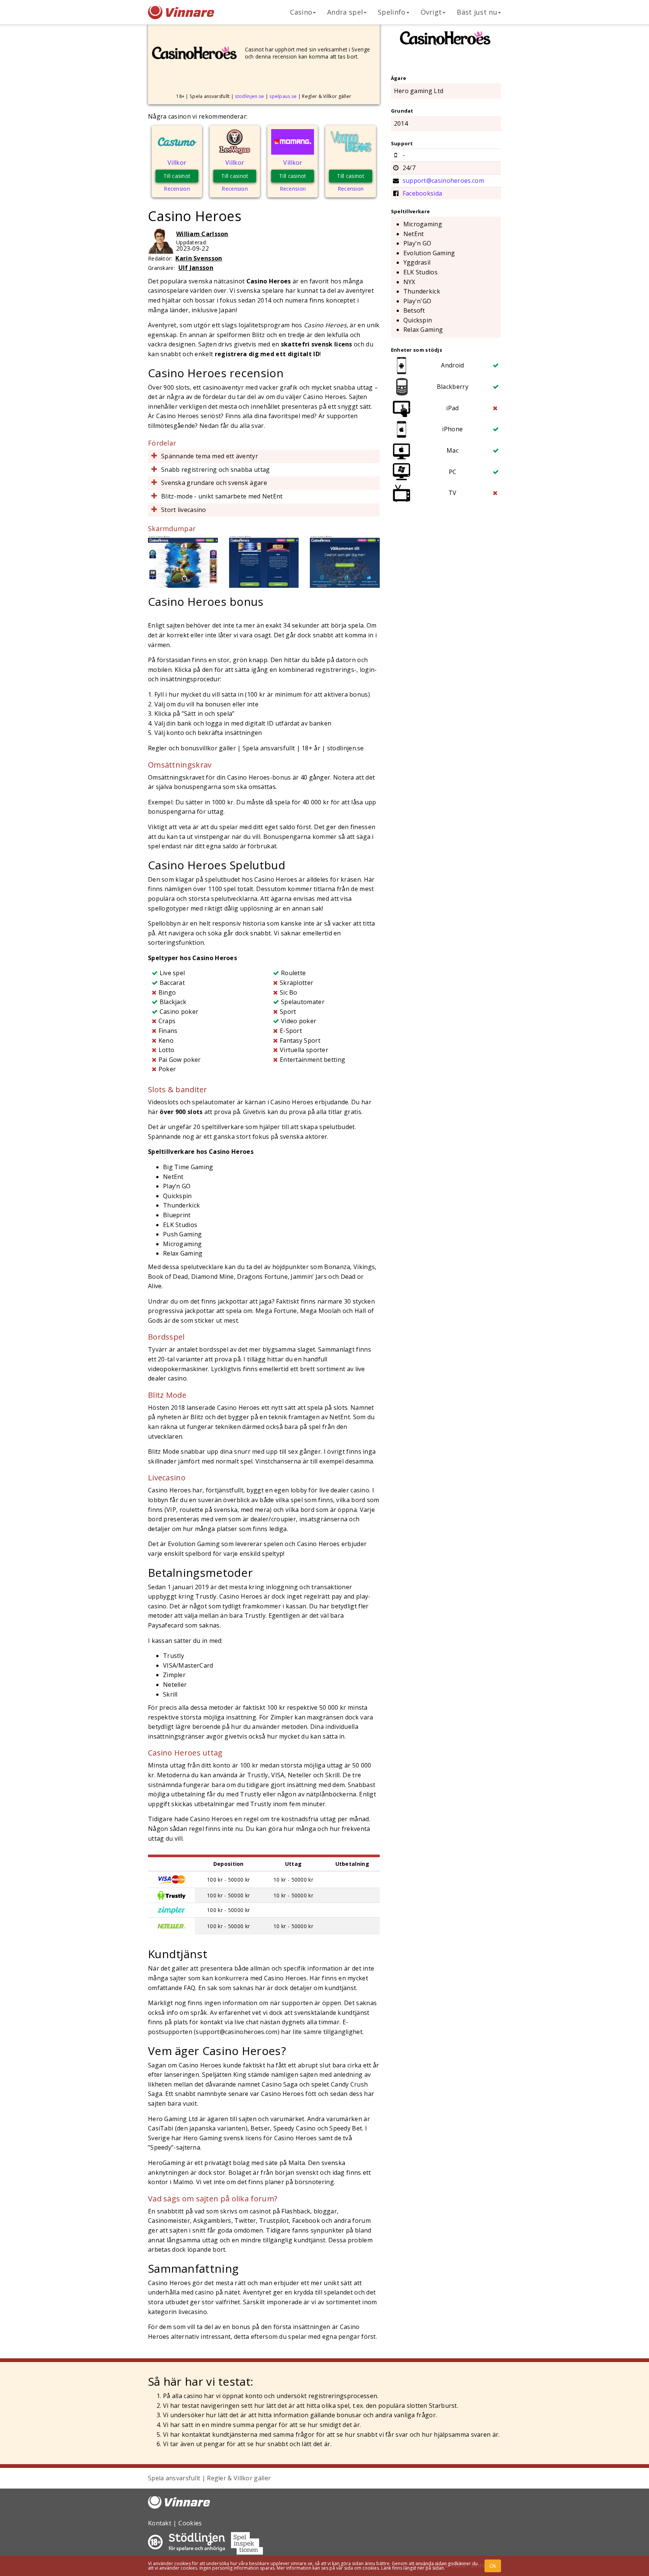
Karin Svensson (199, 258)
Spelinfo (392, 12)
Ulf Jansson (196, 268)
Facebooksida (423, 193)
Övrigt (431, 12)
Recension (177, 189)
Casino (301, 12)
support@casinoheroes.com (443, 181)
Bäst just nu (477, 12)
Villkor (177, 163)
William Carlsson (202, 234)
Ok (493, 2566)
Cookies (190, 2523)
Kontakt (160, 2523)
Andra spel (345, 12)
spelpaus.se (283, 96)
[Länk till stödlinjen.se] (197, 2549)
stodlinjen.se (249, 96)
